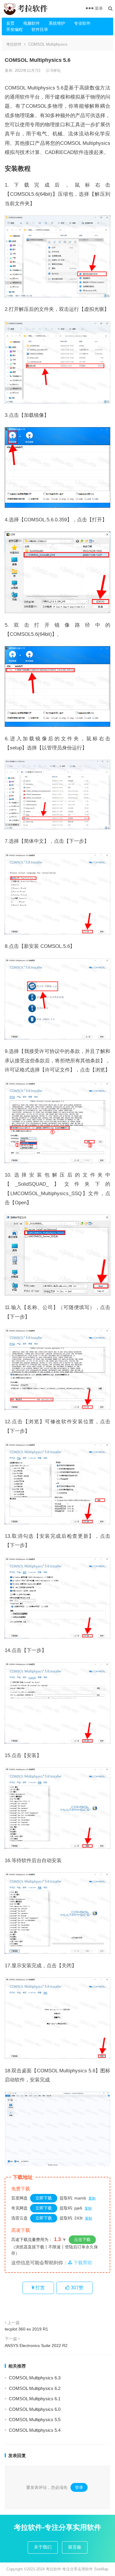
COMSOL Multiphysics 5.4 (35, 2430)
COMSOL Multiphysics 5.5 (35, 2420)
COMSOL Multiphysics (48, 44)
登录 (79, 2487)
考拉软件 (14, 44)
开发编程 (14, 29)
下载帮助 (82, 2263)
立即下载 (44, 2198)
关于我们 (43, 2547)
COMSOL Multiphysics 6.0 (35, 2409)
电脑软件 (32, 23)
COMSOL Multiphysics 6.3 (35, 2378)
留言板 (75, 2547)
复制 (92, 2198)
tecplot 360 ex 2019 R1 (26, 2329)
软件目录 (40, 29)
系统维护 (57, 23)
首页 (10, 23)
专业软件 (82, 23)
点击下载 (82, 2240)
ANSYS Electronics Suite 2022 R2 (36, 2346)
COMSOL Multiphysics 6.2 (35, 2388)
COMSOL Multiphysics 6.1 (35, 2399)
